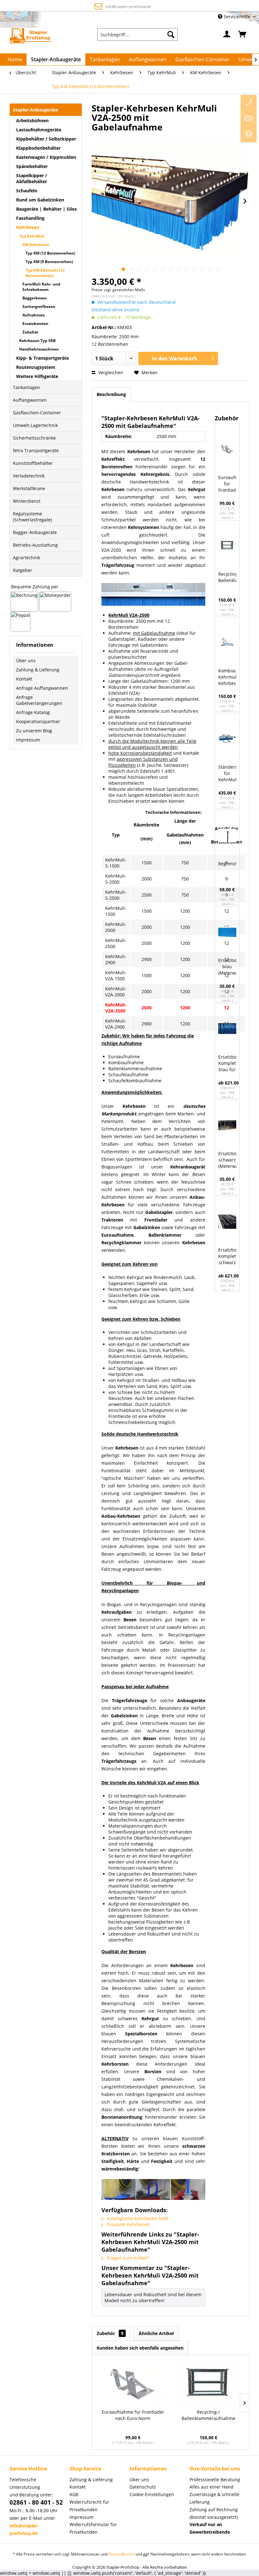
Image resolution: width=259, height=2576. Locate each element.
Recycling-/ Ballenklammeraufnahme (227, 577)
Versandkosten (121, 2554)
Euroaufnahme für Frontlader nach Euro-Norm (227, 484)
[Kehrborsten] (153, 2189)
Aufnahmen (34, 315)
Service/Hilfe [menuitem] (237, 17)
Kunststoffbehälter (33, 463)
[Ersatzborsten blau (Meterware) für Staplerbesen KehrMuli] (227, 932)
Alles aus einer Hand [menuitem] (211, 2487)
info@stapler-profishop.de (128, 6)
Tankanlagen (27, 387)
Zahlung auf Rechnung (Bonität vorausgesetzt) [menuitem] (214, 2513)
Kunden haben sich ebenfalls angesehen (140, 2348)
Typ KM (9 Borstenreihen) (49, 262)
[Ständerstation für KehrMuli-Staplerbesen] (227, 739)
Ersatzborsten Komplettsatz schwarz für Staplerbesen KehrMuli (227, 1256)
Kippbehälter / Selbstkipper (46, 139)
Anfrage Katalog (33, 712)
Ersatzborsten (35, 324)
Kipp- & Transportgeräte (42, 358)
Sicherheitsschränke (34, 438)
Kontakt (24, 679)
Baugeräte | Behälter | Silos (46, 209)
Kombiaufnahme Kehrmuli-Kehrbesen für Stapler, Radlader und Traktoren (227, 677)
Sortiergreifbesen (39, 306)
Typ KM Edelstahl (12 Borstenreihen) (45, 273)
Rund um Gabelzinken (40, 200)
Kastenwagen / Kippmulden (46, 157)
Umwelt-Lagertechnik (35, 425)
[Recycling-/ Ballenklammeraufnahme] (227, 546)
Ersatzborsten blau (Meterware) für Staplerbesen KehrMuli (227, 967)
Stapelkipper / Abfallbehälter (32, 178)
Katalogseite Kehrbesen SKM (137, 2218)
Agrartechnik (27, 558)
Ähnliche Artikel (156, 2333)
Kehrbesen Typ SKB (37, 341)
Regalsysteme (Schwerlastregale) (32, 517)
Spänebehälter (32, 166)
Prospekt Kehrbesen (128, 2224)
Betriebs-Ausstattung (35, 545)
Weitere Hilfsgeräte (37, 376)
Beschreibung (111, 394)
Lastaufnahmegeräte (39, 130)
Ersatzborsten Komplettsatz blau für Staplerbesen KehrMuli (227, 1063)
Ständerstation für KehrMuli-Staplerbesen (227, 774)
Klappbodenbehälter (38, 148)
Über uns (26, 661)
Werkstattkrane (29, 488)
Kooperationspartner (38, 721)
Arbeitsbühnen (32, 120)
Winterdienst (27, 501)
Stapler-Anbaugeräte (36, 110)
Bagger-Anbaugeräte (35, 532)
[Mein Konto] (227, 34)
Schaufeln (27, 191)
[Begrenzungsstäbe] (227, 835)
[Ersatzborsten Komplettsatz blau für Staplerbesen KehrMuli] (227, 1029)
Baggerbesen (35, 298)
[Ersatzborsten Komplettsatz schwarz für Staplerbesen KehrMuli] (227, 1222)
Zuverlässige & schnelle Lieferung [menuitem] (214, 2498)
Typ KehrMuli (32, 236)
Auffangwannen (30, 400)
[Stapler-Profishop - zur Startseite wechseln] (30, 36)
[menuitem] (137, 34)
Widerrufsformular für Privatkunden (93, 2528)
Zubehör (30, 332)
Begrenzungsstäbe (227, 864)
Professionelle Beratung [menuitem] (215, 2480)
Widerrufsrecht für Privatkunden (89, 2506)
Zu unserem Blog (34, 731)
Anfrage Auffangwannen (42, 688)
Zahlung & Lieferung (38, 670)
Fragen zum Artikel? (127, 2258)
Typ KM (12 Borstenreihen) (50, 253)
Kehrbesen (28, 227)
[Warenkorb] (243, 34)
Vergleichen (110, 372)
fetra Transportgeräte (36, 450)
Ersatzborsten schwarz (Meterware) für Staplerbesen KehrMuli (227, 1160)
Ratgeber (23, 570)
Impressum (28, 740)
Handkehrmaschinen (39, 349)
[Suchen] (171, 34)
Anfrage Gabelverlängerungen (39, 700)
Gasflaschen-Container (37, 413)
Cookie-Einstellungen (152, 2494)
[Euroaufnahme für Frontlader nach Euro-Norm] (227, 449)
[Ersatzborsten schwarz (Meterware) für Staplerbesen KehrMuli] (227, 1125)
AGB (74, 2494)
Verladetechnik (29, 476)
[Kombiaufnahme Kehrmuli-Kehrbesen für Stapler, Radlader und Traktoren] (227, 642)
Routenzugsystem (36, 367)
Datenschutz (143, 2487)
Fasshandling (30, 218)
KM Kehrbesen (36, 245)
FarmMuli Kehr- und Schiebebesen (41, 287)
